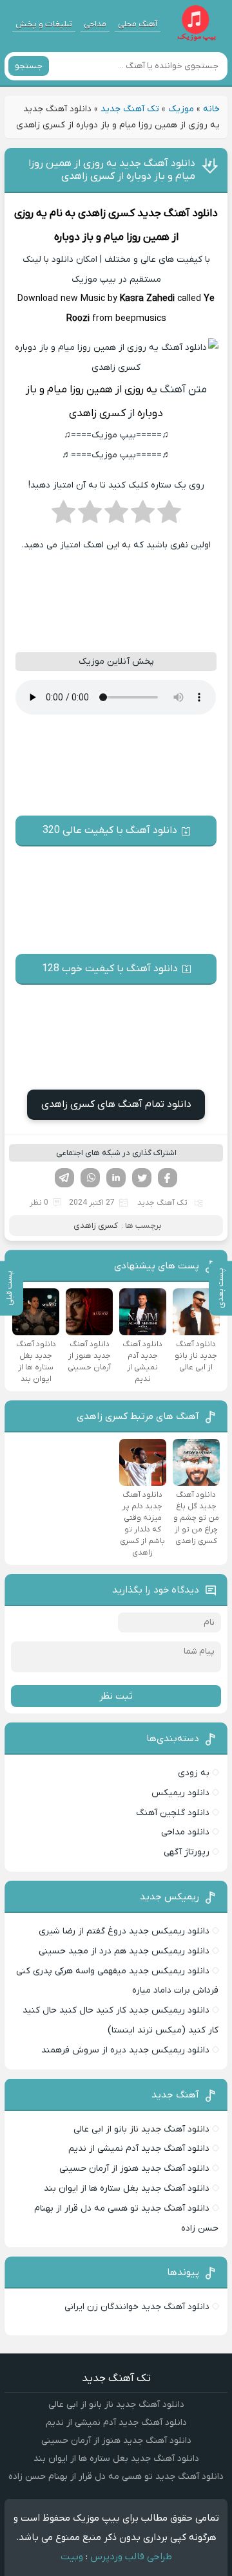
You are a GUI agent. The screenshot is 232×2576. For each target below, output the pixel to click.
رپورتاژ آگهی (187, 1852)
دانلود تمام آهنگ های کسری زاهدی (116, 1104)
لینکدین (116, 1178)
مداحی (95, 24)
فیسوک (168, 1178)
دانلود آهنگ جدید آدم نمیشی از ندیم (139, 2149)
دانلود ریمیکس (180, 1793)
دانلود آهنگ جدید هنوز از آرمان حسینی (134, 2169)
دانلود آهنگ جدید (178, 214)
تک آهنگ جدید (130, 109)
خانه (211, 109)
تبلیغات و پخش (44, 24)
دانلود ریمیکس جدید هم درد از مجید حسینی (124, 1951)
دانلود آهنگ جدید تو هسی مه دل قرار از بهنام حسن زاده (116, 2477)
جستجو (29, 66)
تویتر (142, 1178)
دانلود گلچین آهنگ (173, 1813)
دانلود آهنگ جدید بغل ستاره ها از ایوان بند (127, 2188)
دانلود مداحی (185, 1832)
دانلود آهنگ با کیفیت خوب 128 (110, 969)
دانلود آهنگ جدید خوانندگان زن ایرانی (137, 2307)
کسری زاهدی (106, 214)
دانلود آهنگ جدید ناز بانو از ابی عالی (141, 2129)
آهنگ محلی (138, 24)
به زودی (194, 1773)
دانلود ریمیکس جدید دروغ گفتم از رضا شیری (124, 1931)
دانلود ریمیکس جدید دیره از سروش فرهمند (125, 2050)
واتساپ (90, 1178)
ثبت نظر (116, 1696)
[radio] (169, 516)
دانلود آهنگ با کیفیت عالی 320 (110, 830)
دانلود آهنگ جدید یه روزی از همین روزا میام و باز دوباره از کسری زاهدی (112, 170)
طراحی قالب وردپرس (131, 2557)
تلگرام (64, 1178)
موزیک (181, 109)
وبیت (72, 2557)
